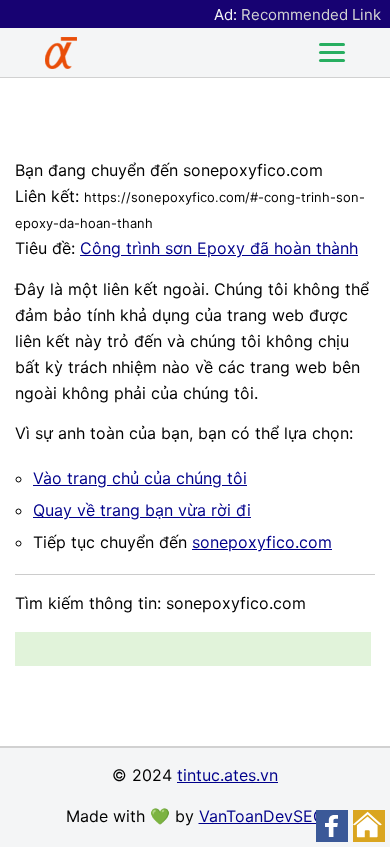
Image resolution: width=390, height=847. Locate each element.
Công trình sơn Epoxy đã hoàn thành (219, 248)
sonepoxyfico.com (262, 542)
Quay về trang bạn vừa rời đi (142, 510)
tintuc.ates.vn (227, 775)
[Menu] (332, 53)
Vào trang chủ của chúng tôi (140, 478)
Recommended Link (311, 14)
